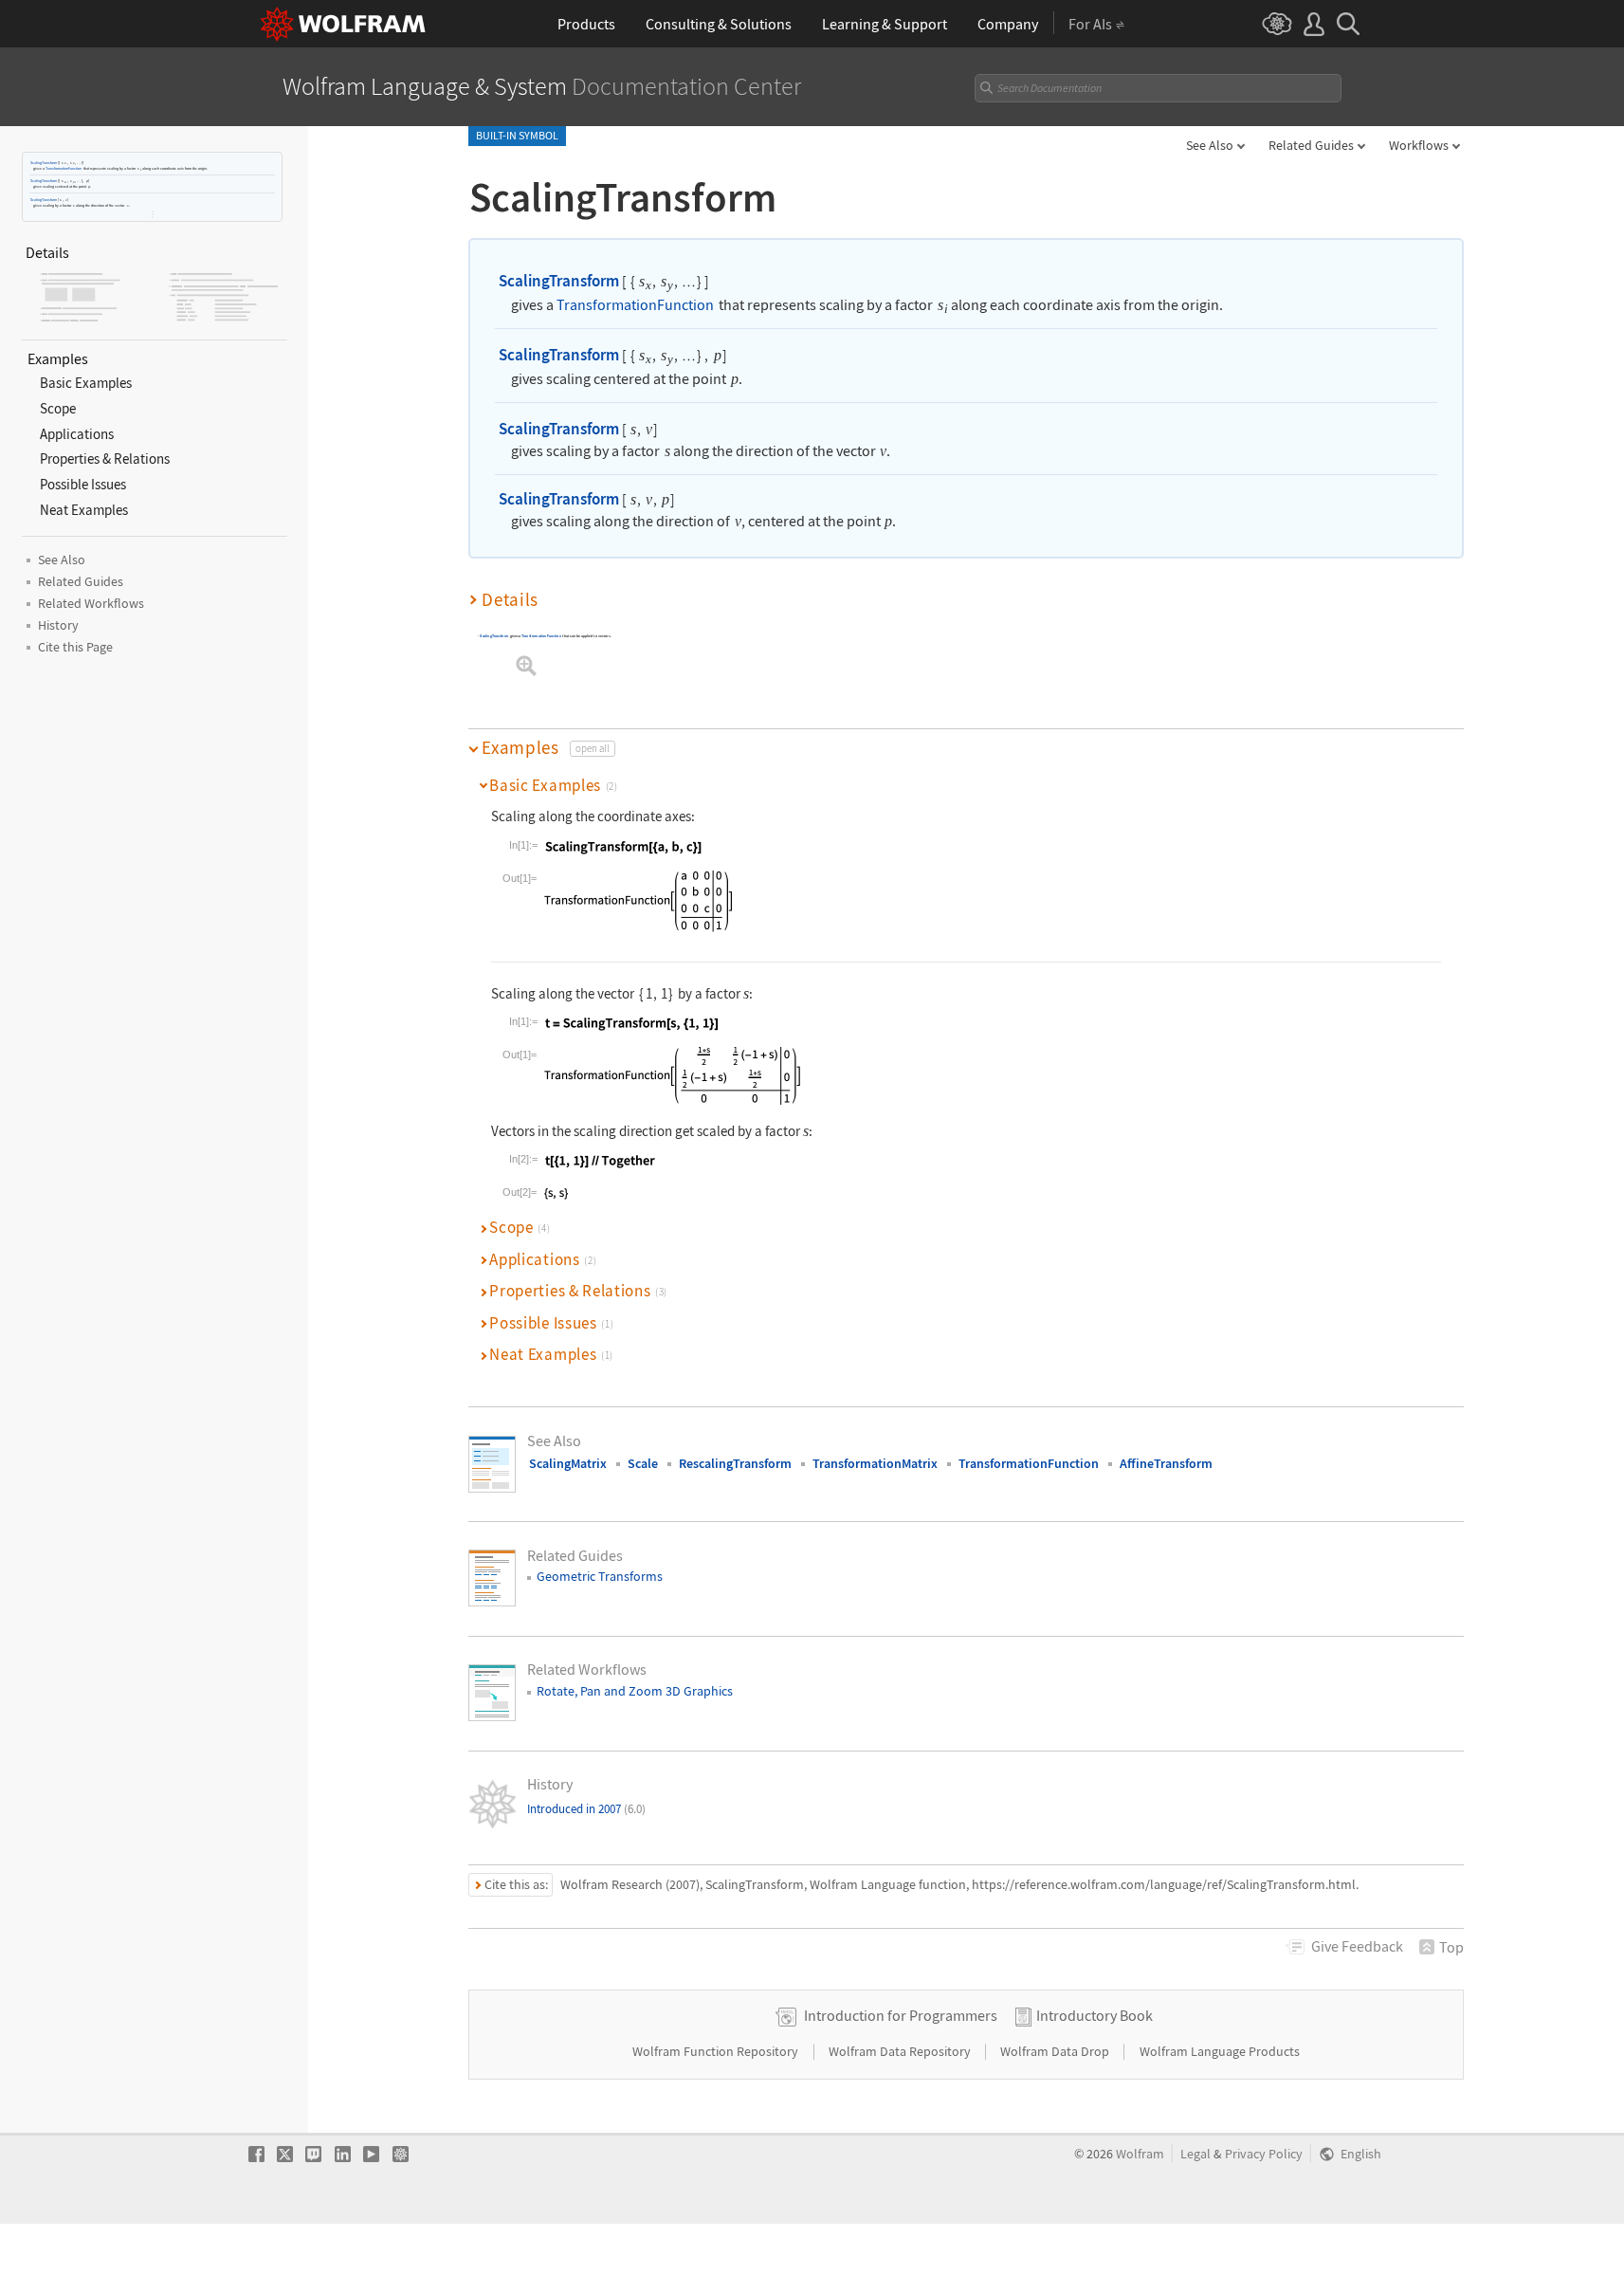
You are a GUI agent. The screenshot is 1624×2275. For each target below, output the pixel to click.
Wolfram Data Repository (901, 2051)
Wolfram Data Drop (1056, 2051)
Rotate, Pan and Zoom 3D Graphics (635, 1691)
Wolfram (1140, 2154)
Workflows (1419, 145)
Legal (1195, 2154)
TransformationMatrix (875, 1463)
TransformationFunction (64, 168)
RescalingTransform (735, 1463)
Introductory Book (1095, 2015)
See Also (1210, 145)
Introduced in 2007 (586, 1809)
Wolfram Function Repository (717, 2051)
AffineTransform (1166, 1463)
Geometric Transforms (600, 1576)
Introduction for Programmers (901, 2015)
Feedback (1357, 1946)
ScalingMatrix (568, 1463)
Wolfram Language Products (1220, 2051)
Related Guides (1311, 145)
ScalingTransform (44, 163)
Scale (643, 1463)
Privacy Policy (1264, 2154)
